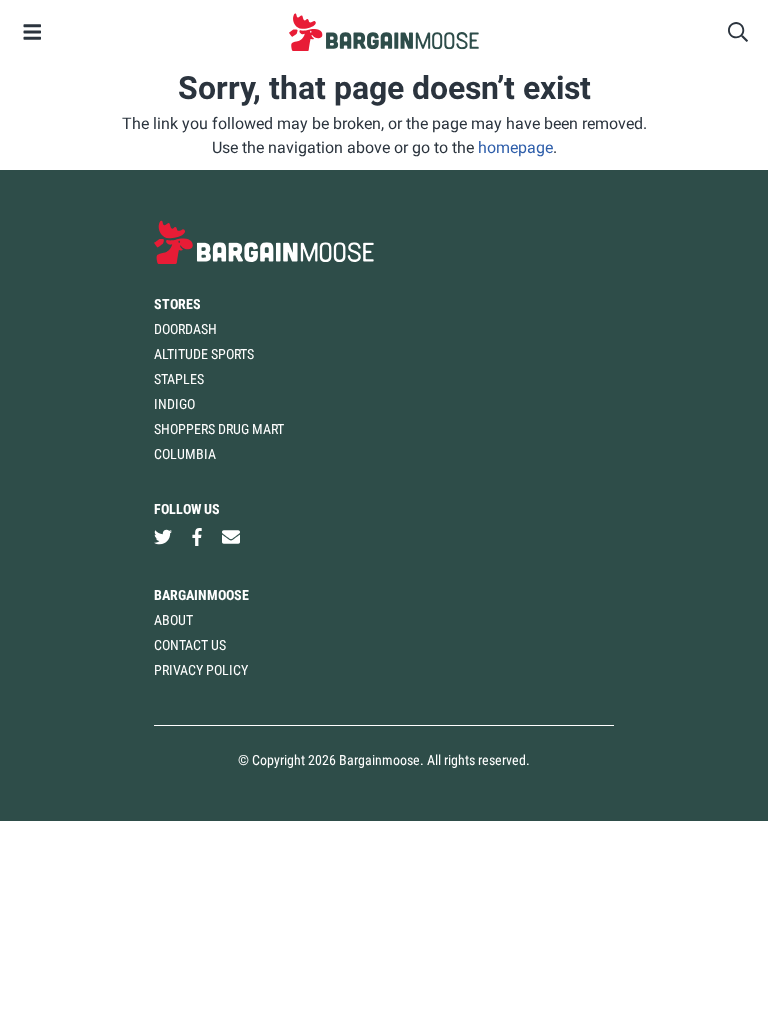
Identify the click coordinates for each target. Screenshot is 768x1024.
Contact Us (190, 645)
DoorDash (185, 329)
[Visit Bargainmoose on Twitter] (163, 537)
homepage (515, 147)
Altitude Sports (204, 354)
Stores (177, 304)
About (173, 620)
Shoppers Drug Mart (219, 429)
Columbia (185, 454)
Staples (179, 379)
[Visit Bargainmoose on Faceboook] (197, 537)
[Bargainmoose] (384, 32)
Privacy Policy (201, 670)
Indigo (174, 404)
